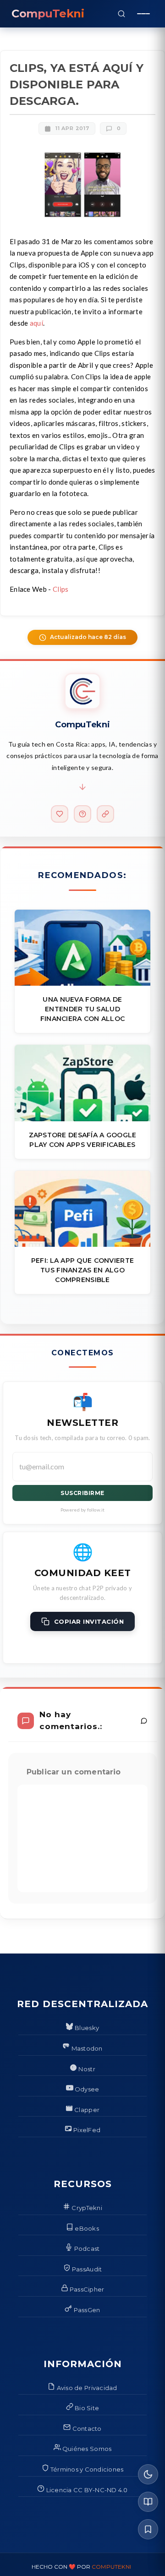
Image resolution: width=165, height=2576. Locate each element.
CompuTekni (111, 2567)
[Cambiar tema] (148, 2474)
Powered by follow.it (83, 1510)
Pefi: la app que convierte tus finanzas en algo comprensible (82, 1270)
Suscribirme (82, 1493)
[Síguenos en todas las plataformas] (105, 814)
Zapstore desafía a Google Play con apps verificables (83, 1140)
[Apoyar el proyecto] (60, 814)
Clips (61, 589)
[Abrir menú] (143, 14)
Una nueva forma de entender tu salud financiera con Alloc (83, 1009)
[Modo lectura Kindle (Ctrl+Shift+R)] (148, 2502)
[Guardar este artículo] (148, 2529)
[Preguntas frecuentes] (82, 814)
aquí (36, 323)
